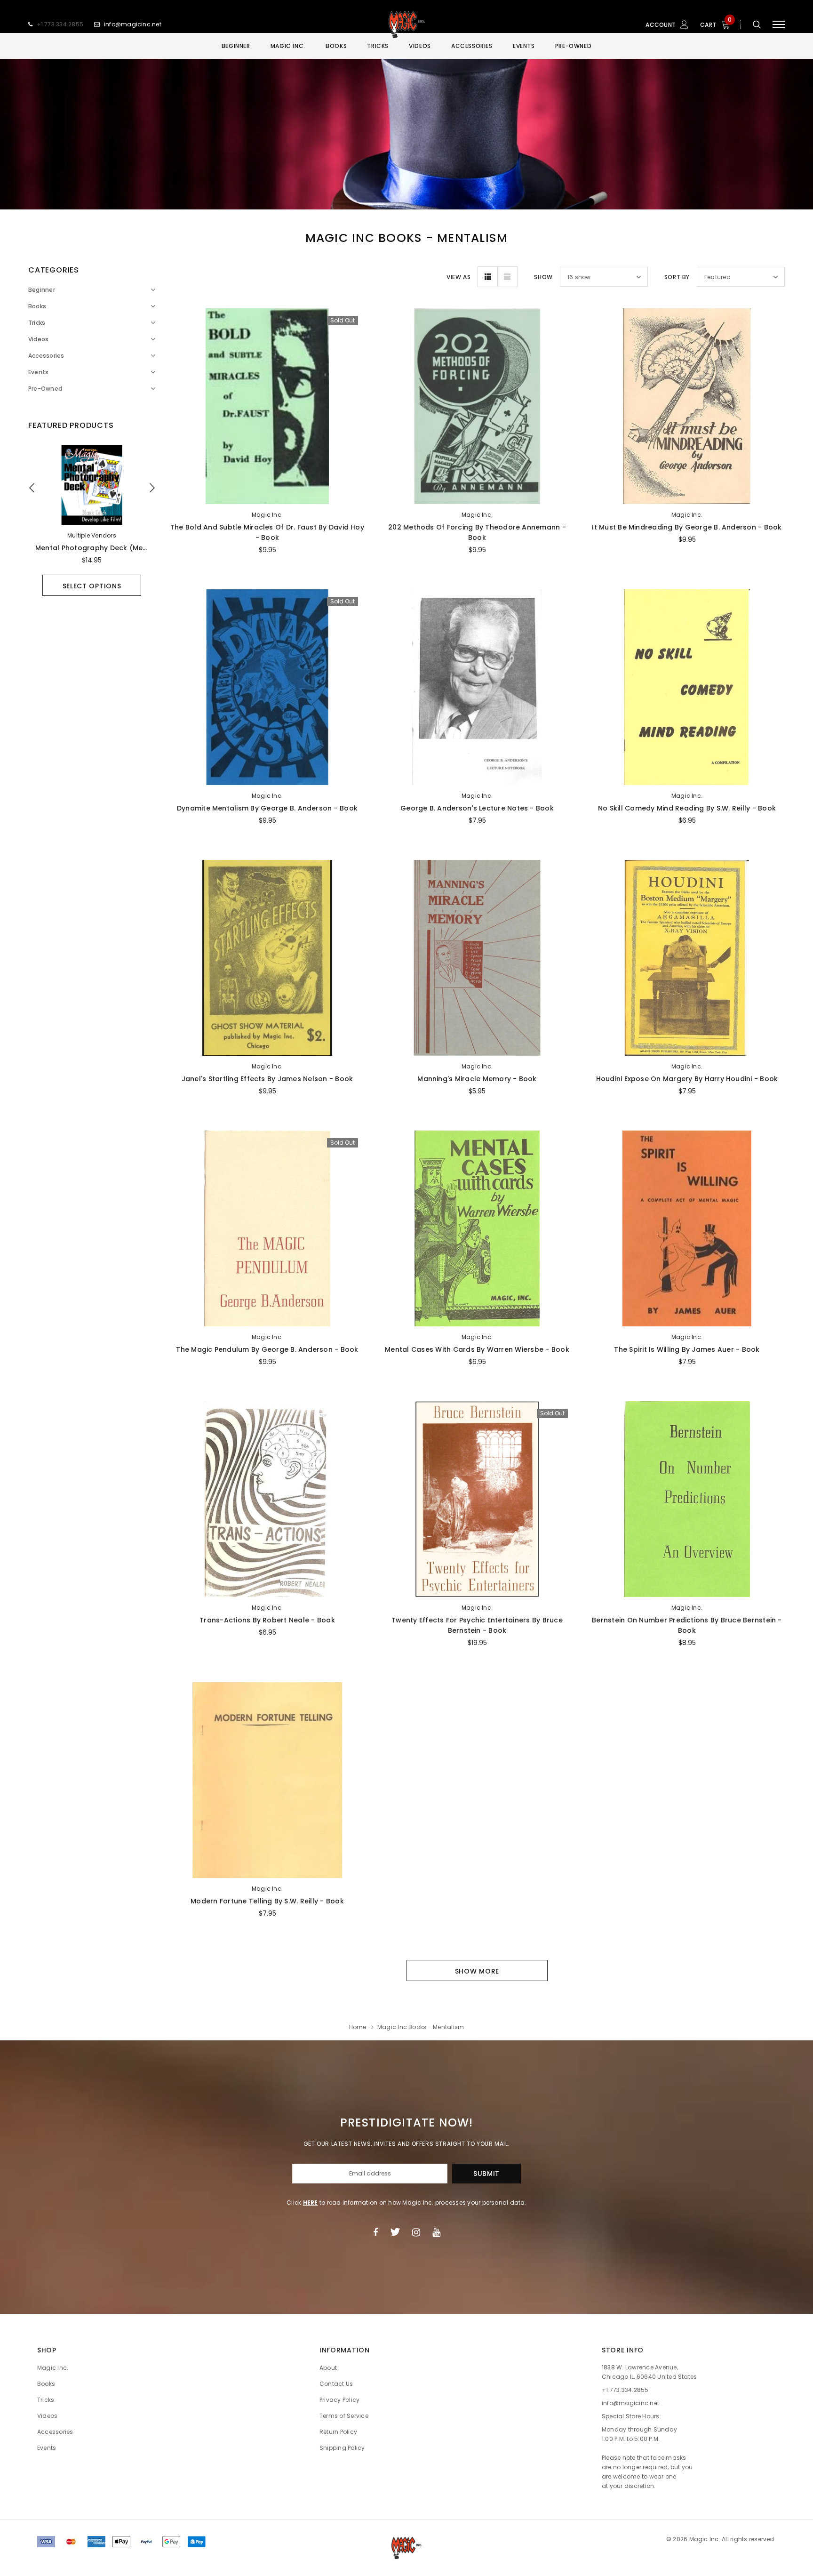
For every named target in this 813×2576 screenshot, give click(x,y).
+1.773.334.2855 (60, 24)
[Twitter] (395, 2232)
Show (543, 277)
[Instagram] (416, 2232)
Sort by (677, 277)
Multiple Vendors (92, 535)
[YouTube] (436, 2232)
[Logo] (406, 24)
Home (358, 2027)
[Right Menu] (779, 25)
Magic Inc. (267, 515)
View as (458, 277)
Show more (477, 1971)
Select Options (92, 586)
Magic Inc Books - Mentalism (421, 2027)
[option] (92, 520)
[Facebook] (375, 2232)
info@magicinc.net (133, 24)
